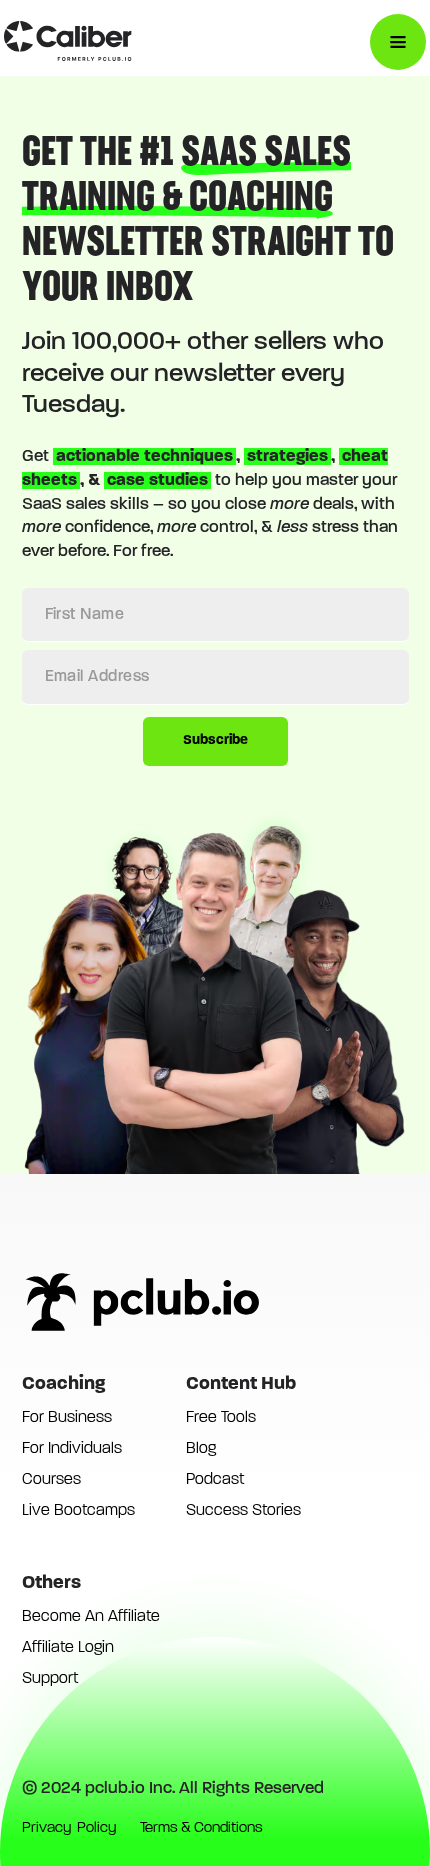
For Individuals (72, 1449)
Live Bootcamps (78, 1511)
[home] (68, 42)
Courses (51, 1480)
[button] (398, 42)
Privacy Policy (69, 1828)
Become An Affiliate (91, 1617)
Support (50, 1679)
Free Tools (221, 1418)
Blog (201, 1449)
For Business (67, 1418)
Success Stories (243, 1511)
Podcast (215, 1480)
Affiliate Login (68, 1648)
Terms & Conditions (201, 1828)
